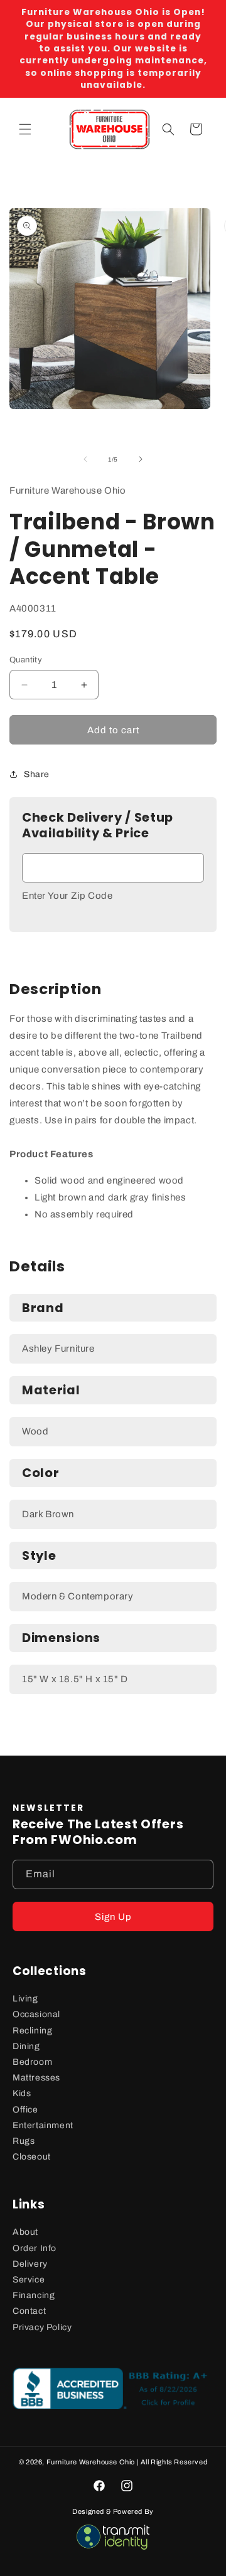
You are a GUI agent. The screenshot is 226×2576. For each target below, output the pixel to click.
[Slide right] (141, 459)
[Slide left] (85, 459)
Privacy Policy (42, 2327)
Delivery (30, 2264)
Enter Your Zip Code (67, 896)
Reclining (32, 2031)
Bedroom (32, 2062)
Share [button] (37, 774)
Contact (29, 2311)
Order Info (35, 2248)
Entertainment (43, 2125)
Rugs (24, 2141)
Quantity (26, 660)
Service (29, 2280)
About (25, 2232)
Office (25, 2110)
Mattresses (36, 2078)
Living (25, 1999)
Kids (22, 2093)
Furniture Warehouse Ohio (91, 2462)
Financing (34, 2295)
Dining (26, 2046)
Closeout (32, 2157)
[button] (25, 129)
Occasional (36, 2014)
